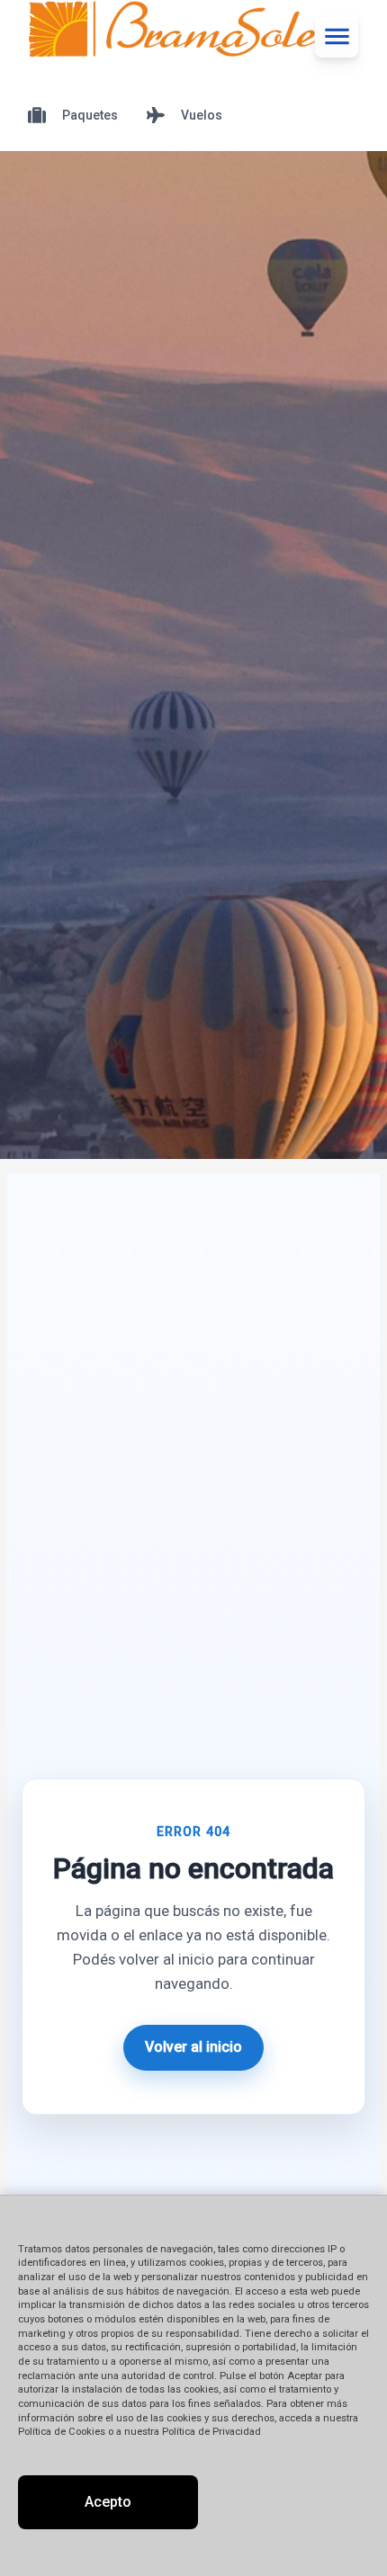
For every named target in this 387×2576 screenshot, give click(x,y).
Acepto (108, 2502)
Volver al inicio (193, 2047)
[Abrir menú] (337, 36)
